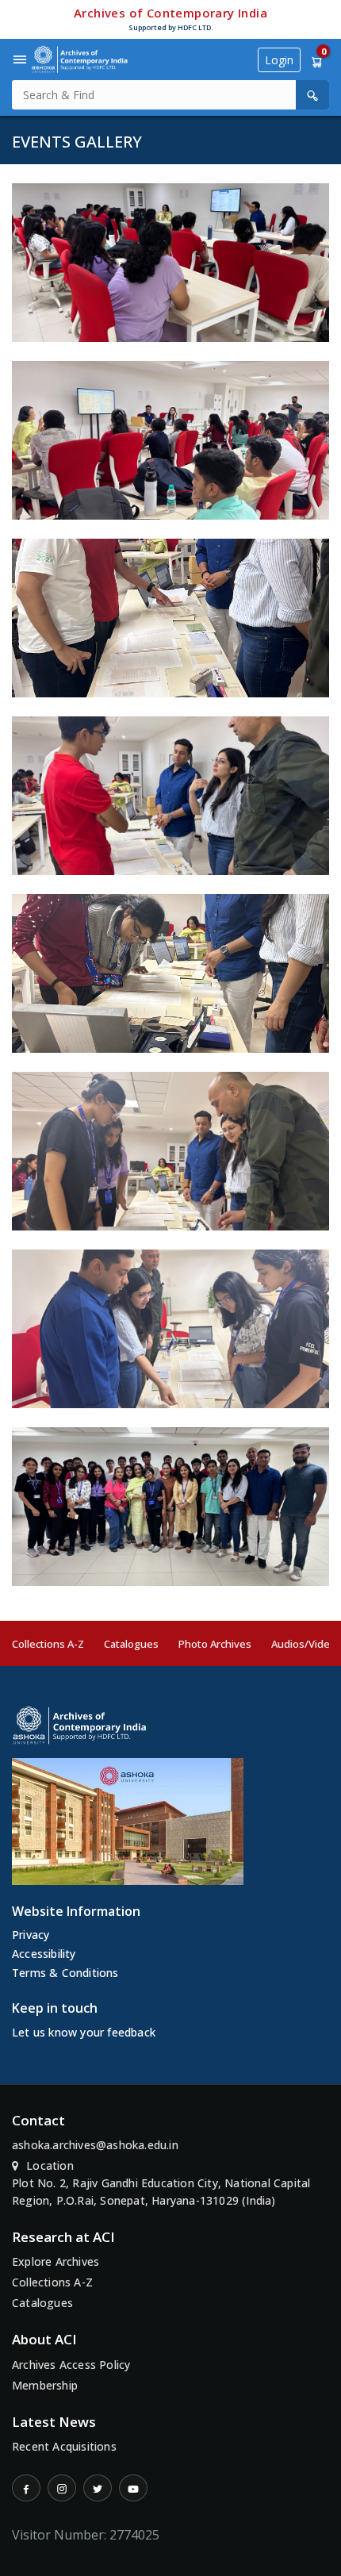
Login (279, 60)
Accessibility (44, 1954)
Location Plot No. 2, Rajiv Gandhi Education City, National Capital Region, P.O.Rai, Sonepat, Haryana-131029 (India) (161, 2183)
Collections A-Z (48, 1644)
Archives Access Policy (71, 2365)
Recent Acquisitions (64, 2446)
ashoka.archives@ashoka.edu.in (95, 2145)
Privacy (31, 1935)
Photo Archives (215, 1644)
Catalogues (131, 1644)
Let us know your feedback (84, 2032)
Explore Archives (56, 2261)
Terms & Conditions (65, 1973)
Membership (45, 2385)
